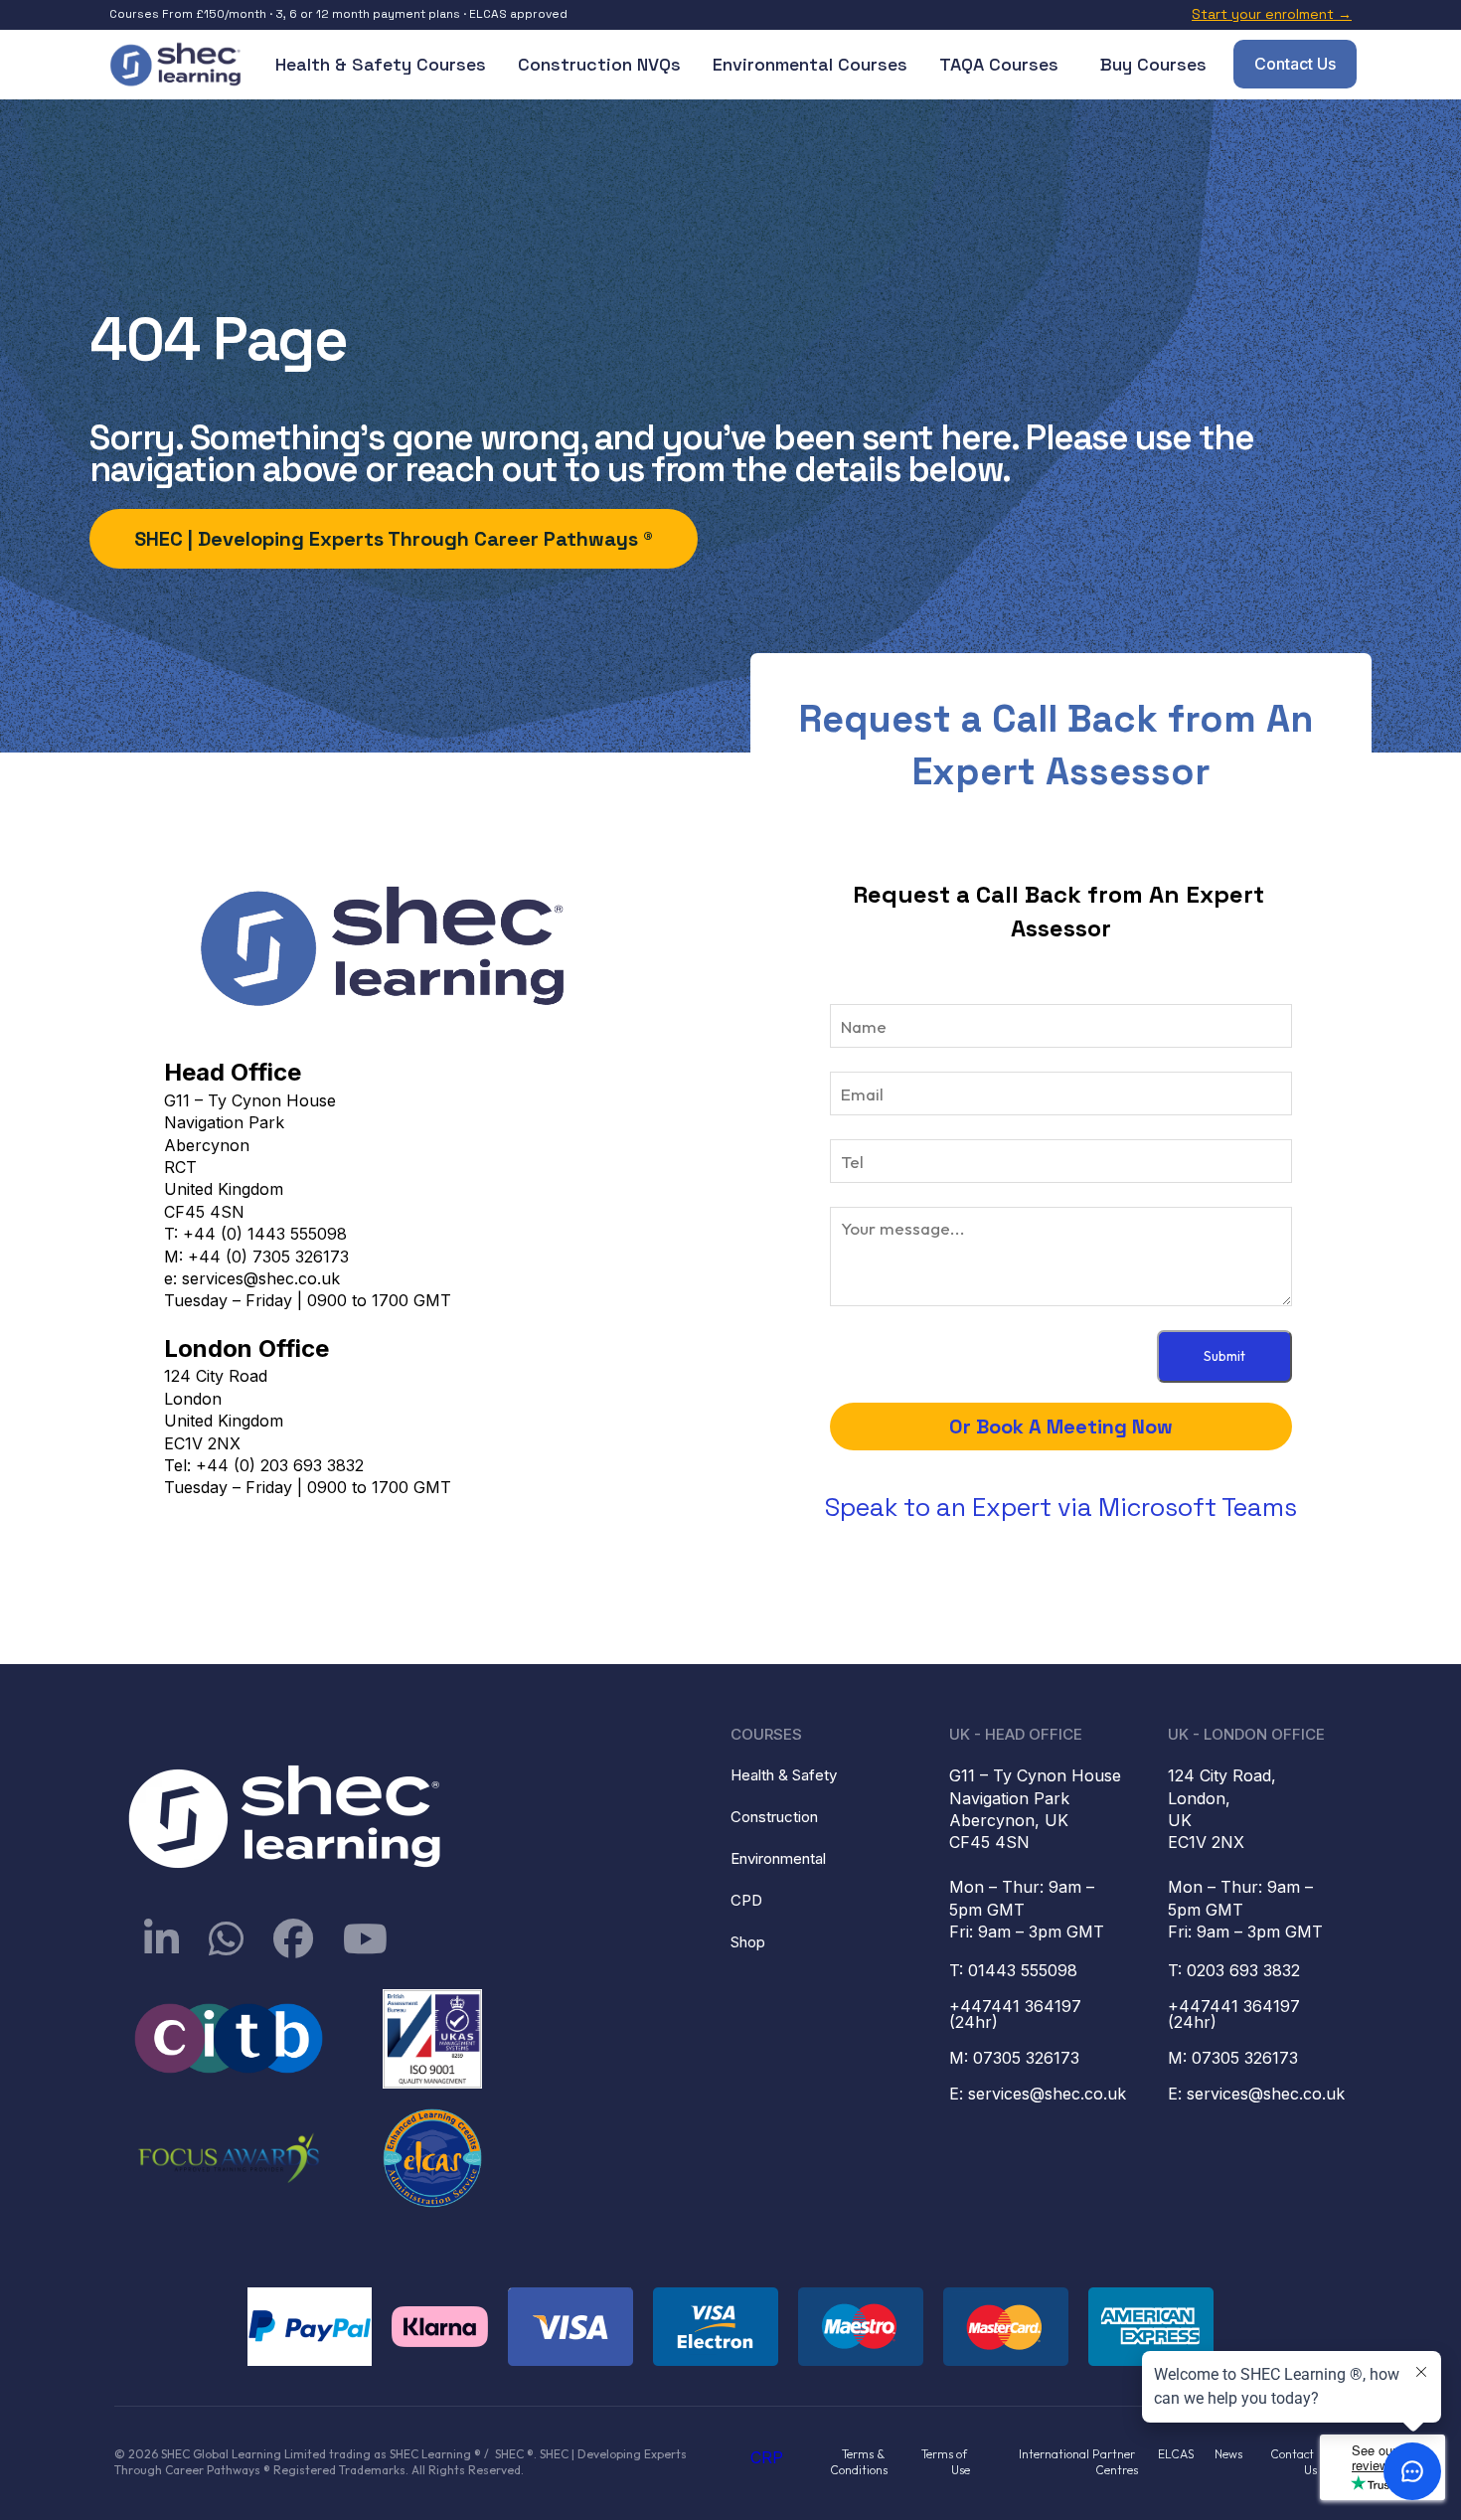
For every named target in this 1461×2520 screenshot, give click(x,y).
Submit (1224, 1356)
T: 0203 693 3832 (1234, 1970)
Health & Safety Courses (381, 64)
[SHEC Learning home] (177, 65)
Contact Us (1295, 64)
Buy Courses (1153, 64)
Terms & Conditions (859, 2462)
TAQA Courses (999, 64)
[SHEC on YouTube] (365, 1938)
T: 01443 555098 (1013, 1970)
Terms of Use (946, 2462)
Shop (748, 1942)
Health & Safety (784, 1775)
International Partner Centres (1078, 2462)
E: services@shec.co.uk (1038, 2094)
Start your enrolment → (1272, 14)
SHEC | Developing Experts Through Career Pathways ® (394, 539)
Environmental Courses (810, 64)
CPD (746, 1900)
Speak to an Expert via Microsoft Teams (1061, 1507)
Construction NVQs (599, 64)
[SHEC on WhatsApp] (226, 1938)
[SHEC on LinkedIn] (162, 1938)
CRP (767, 2457)
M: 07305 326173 (1014, 2058)
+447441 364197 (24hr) (1018, 2014)
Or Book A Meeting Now (1061, 1427)
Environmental (778, 1858)
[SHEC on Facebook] (293, 1938)
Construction (774, 1817)
